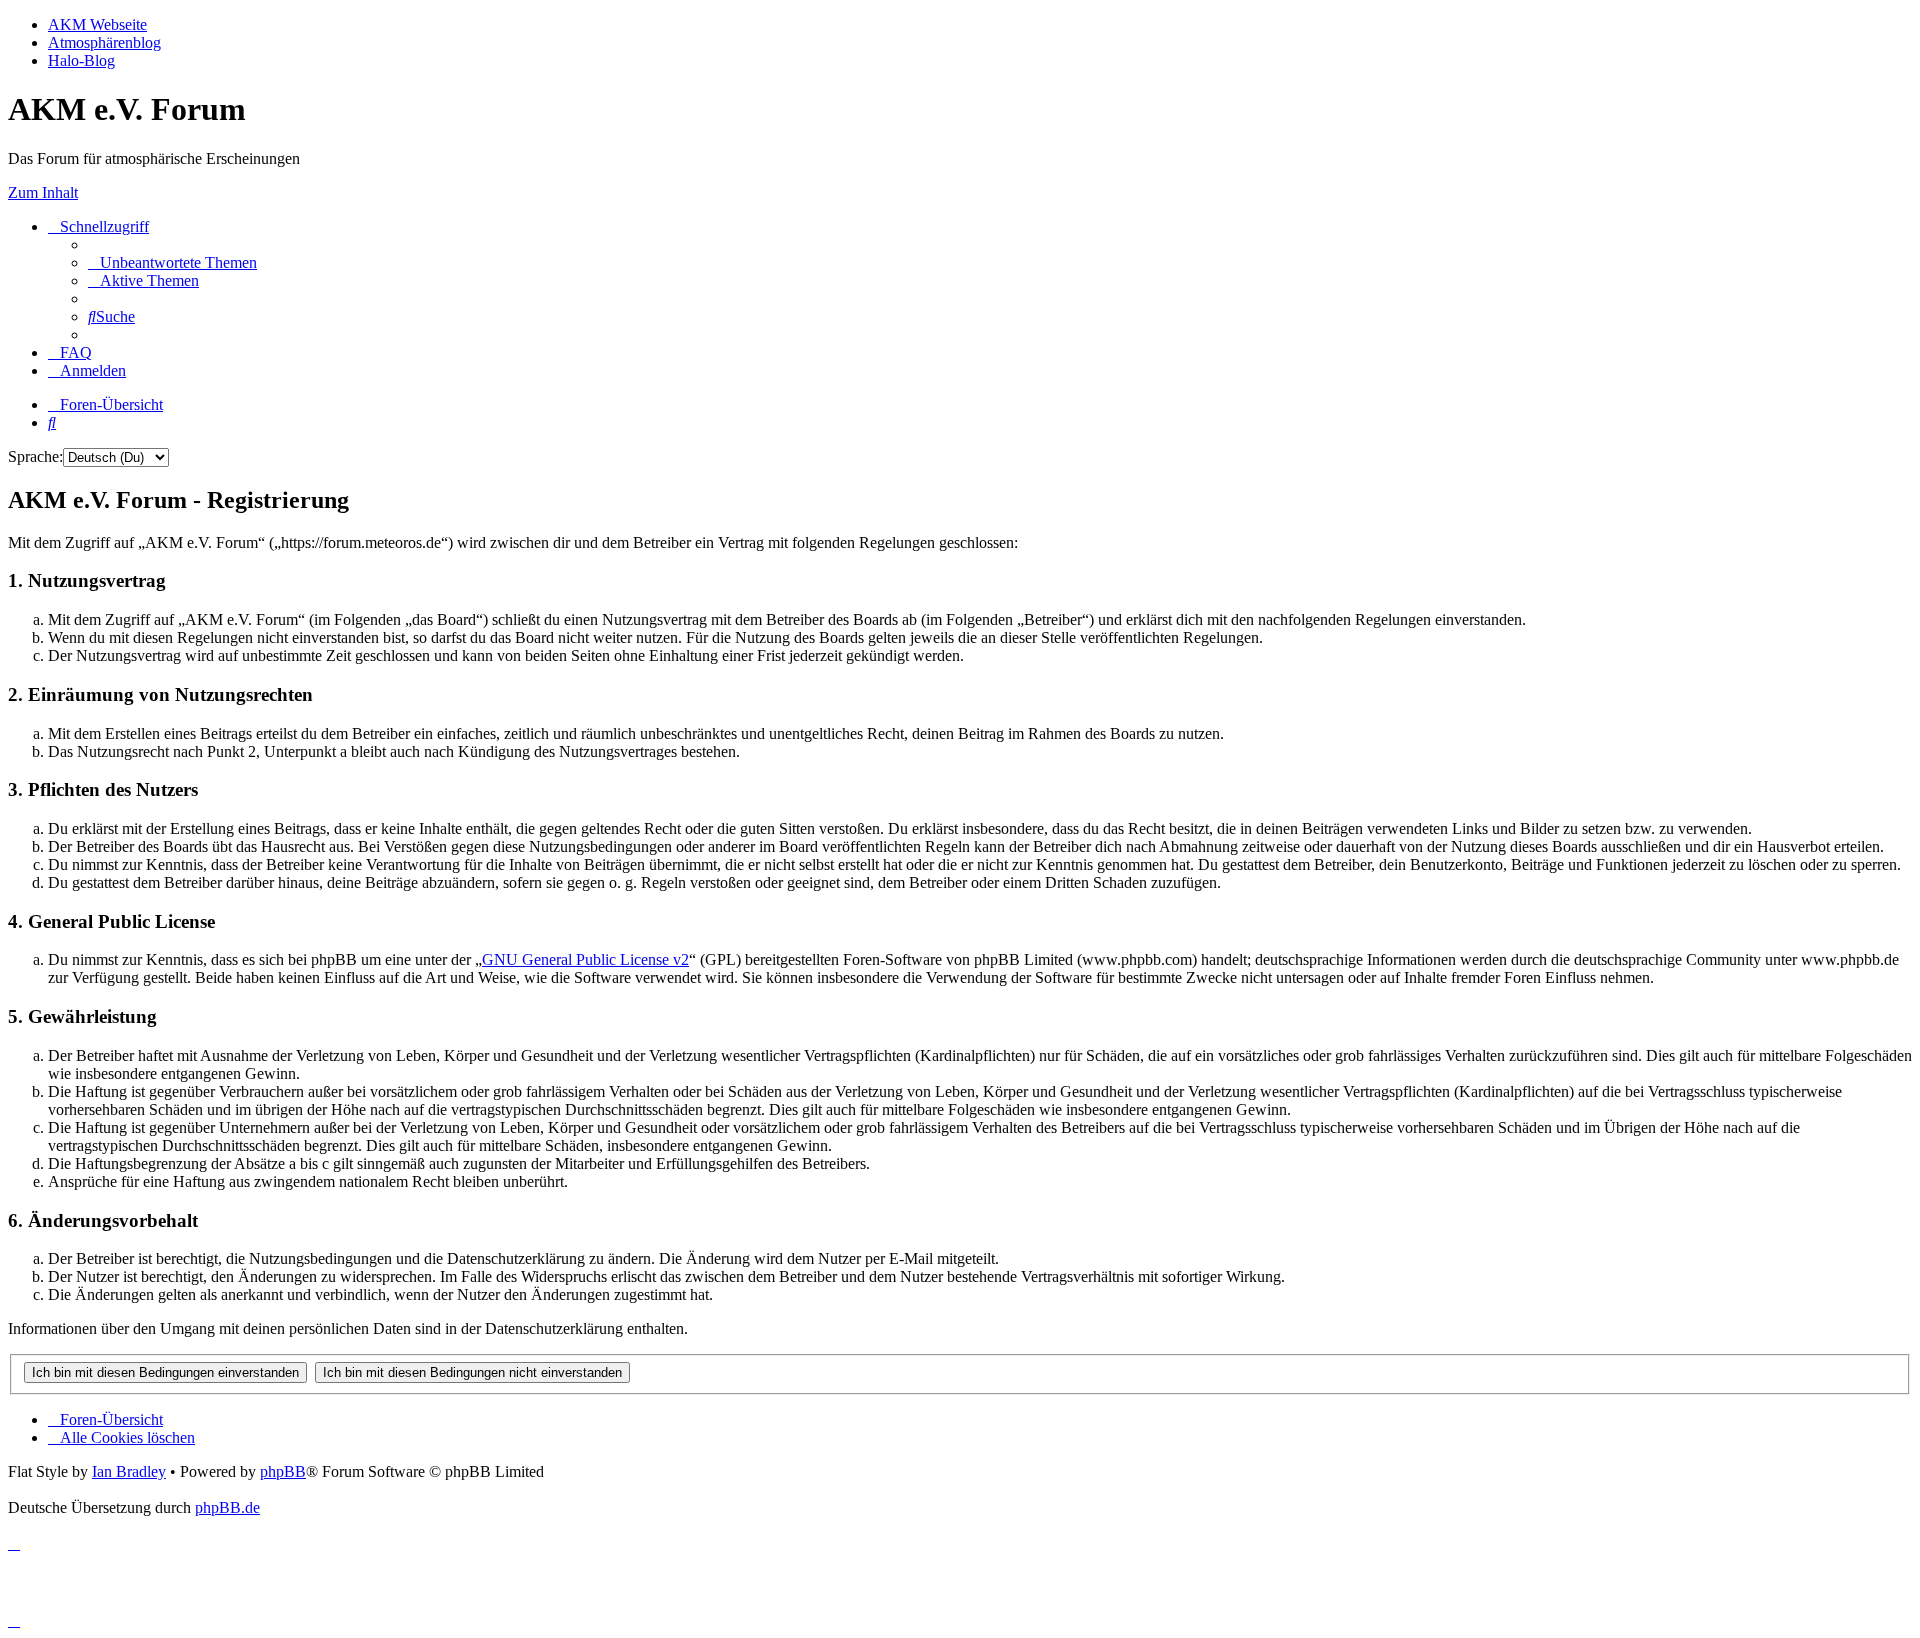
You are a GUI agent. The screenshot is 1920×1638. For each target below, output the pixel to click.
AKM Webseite (97, 24)
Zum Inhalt (43, 192)
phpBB (283, 1471)
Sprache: (35, 456)
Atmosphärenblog (104, 42)
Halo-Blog (81, 60)
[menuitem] (172, 262)
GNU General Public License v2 (585, 959)
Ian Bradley (129, 1471)
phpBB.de (227, 1507)
